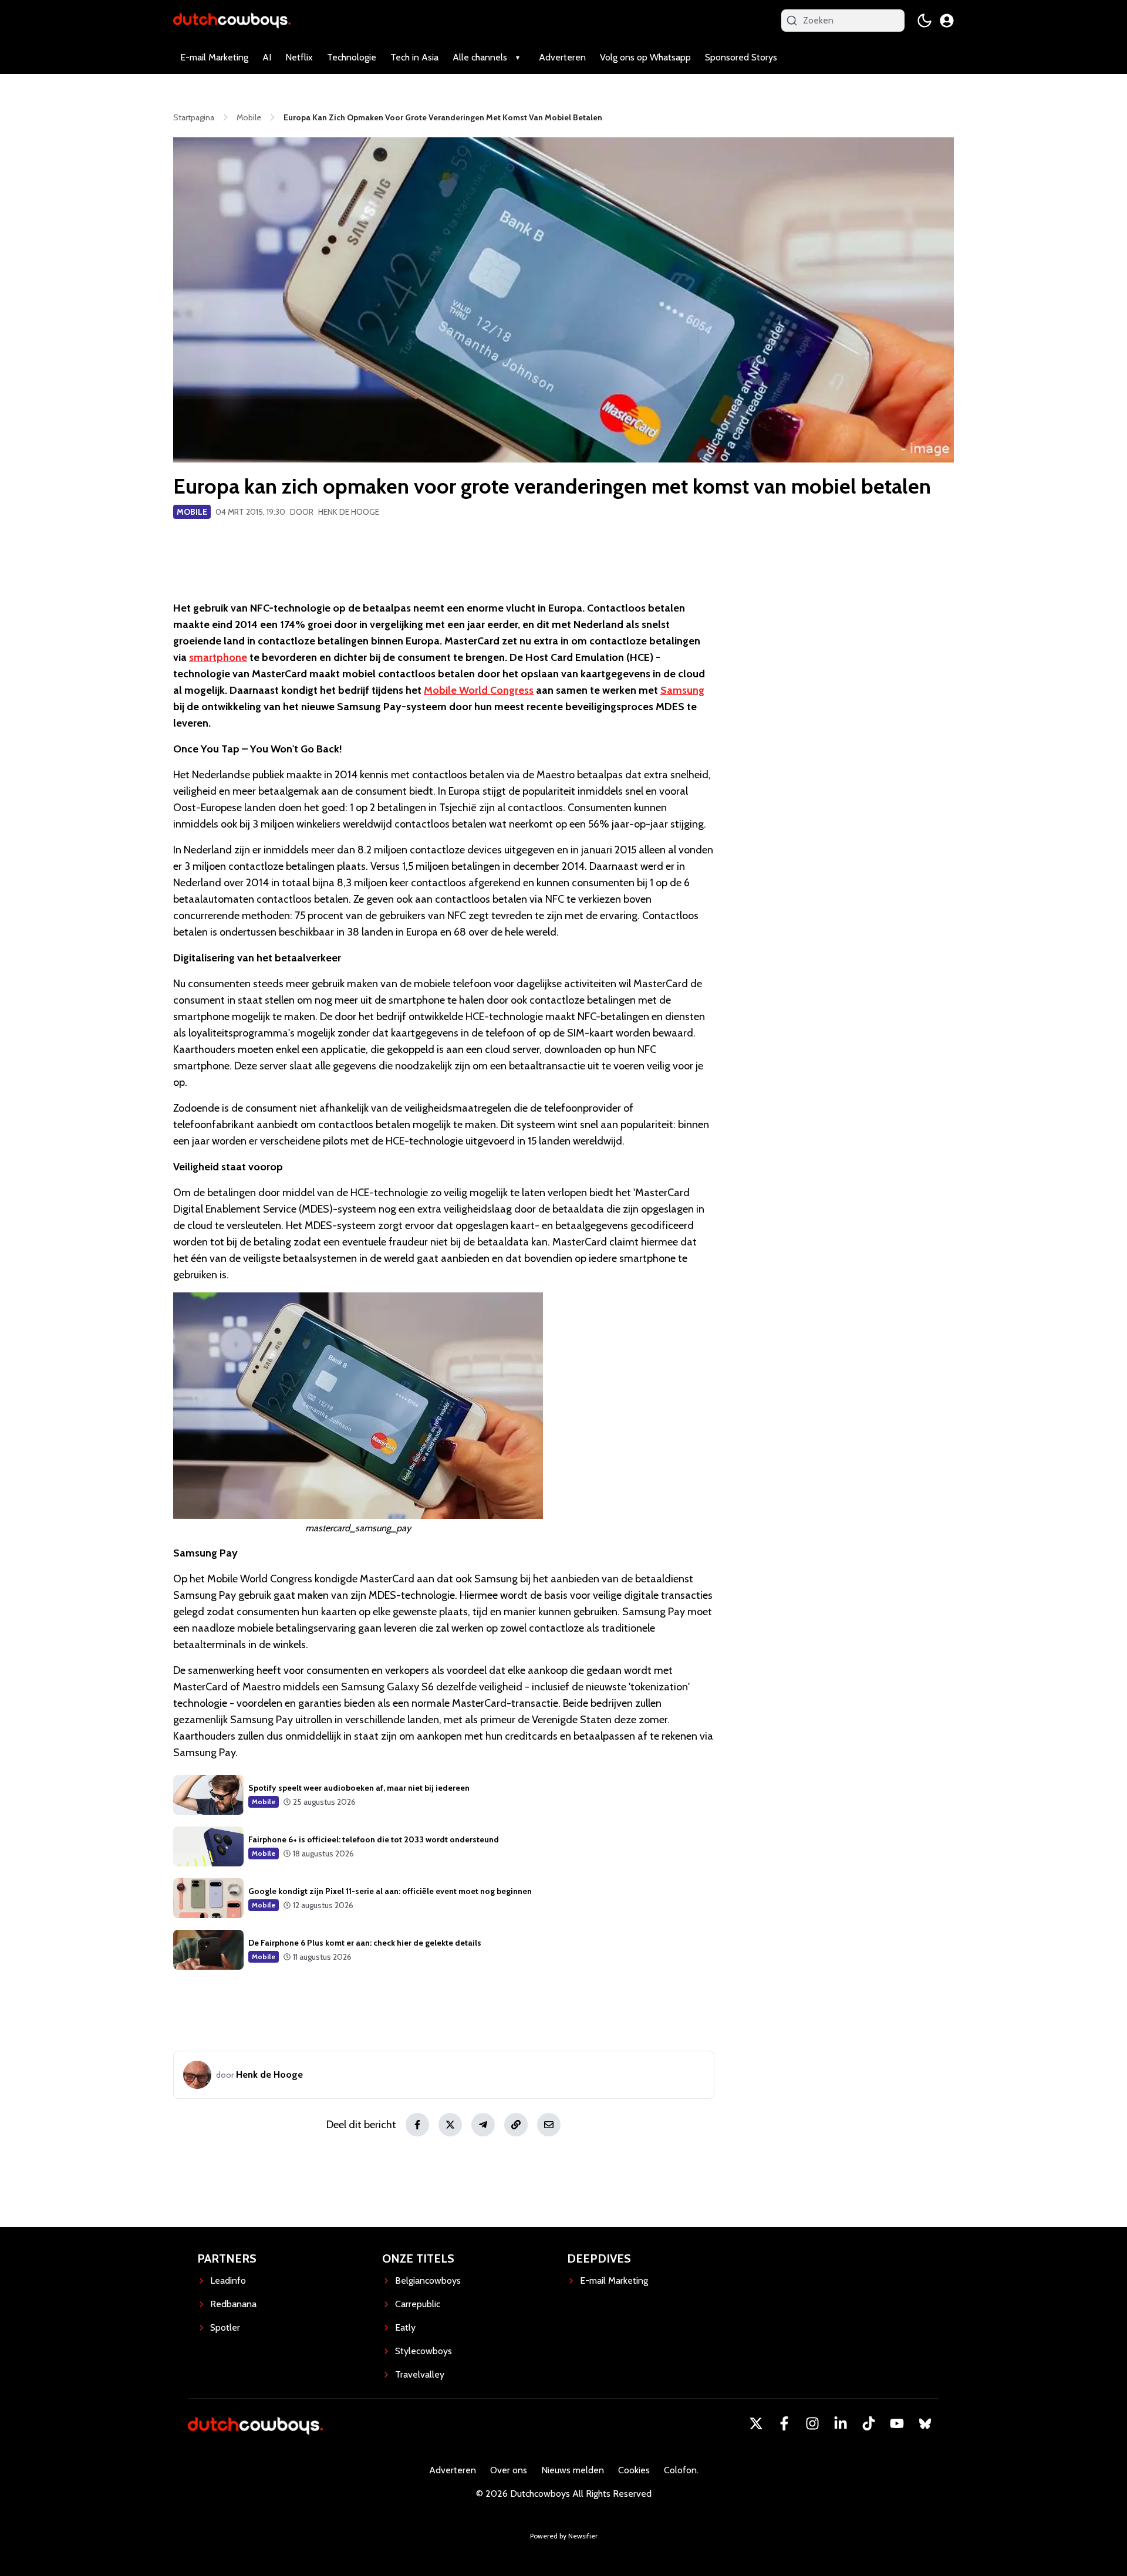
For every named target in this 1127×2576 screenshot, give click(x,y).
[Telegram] (483, 2125)
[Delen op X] (450, 2125)
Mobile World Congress (479, 690)
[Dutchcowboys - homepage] (232, 20)
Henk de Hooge (349, 512)
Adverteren (562, 57)
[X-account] (756, 2423)
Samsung (682, 690)
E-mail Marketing (214, 57)
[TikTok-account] (869, 2423)
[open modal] (947, 21)
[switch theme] (924, 21)
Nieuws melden (573, 2470)
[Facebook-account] (784, 2423)
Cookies (634, 2470)
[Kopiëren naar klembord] (516, 2125)
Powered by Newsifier (564, 2536)
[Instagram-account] (812, 2423)
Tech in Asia (414, 57)
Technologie (352, 57)
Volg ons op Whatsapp (645, 57)
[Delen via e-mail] (549, 2125)
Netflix (299, 57)
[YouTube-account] (897, 2423)
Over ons (509, 2470)
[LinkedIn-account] (841, 2423)
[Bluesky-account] (925, 2423)
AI (267, 57)
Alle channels (480, 57)
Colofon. (681, 2470)
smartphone (218, 657)
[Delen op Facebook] (417, 2125)
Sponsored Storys (741, 57)
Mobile (192, 512)
